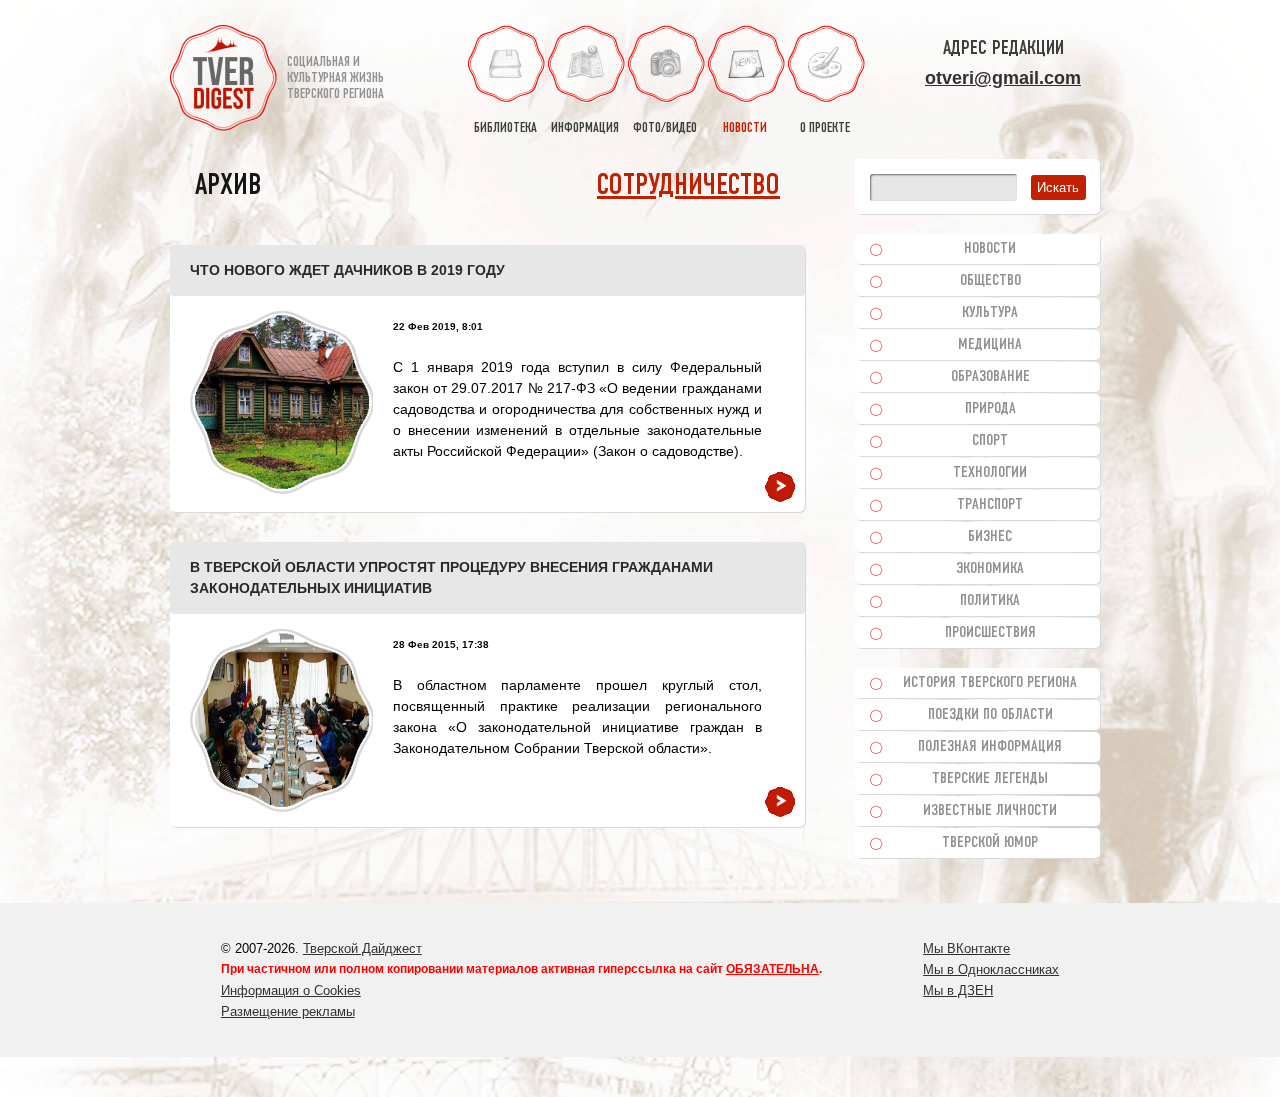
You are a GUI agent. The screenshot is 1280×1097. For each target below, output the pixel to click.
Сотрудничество (688, 186)
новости (745, 128)
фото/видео (665, 128)
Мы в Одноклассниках (991, 969)
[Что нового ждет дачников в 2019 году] (281, 402)
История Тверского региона (990, 683)
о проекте (825, 128)
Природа (990, 409)
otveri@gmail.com (1003, 78)
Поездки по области (990, 715)
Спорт (990, 441)
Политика (990, 601)
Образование (990, 377)
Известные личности (990, 811)
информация (585, 128)
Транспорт (990, 505)
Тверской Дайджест (362, 948)
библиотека (505, 128)
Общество (990, 281)
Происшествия (990, 633)
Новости (990, 249)
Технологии (990, 473)
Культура (990, 313)
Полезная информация (990, 747)
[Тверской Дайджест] (223, 81)
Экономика (990, 569)
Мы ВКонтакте (966, 948)
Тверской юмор (990, 843)
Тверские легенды (990, 779)
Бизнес (990, 537)
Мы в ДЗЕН (958, 990)
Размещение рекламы (288, 1011)
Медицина (990, 345)
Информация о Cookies (291, 990)
